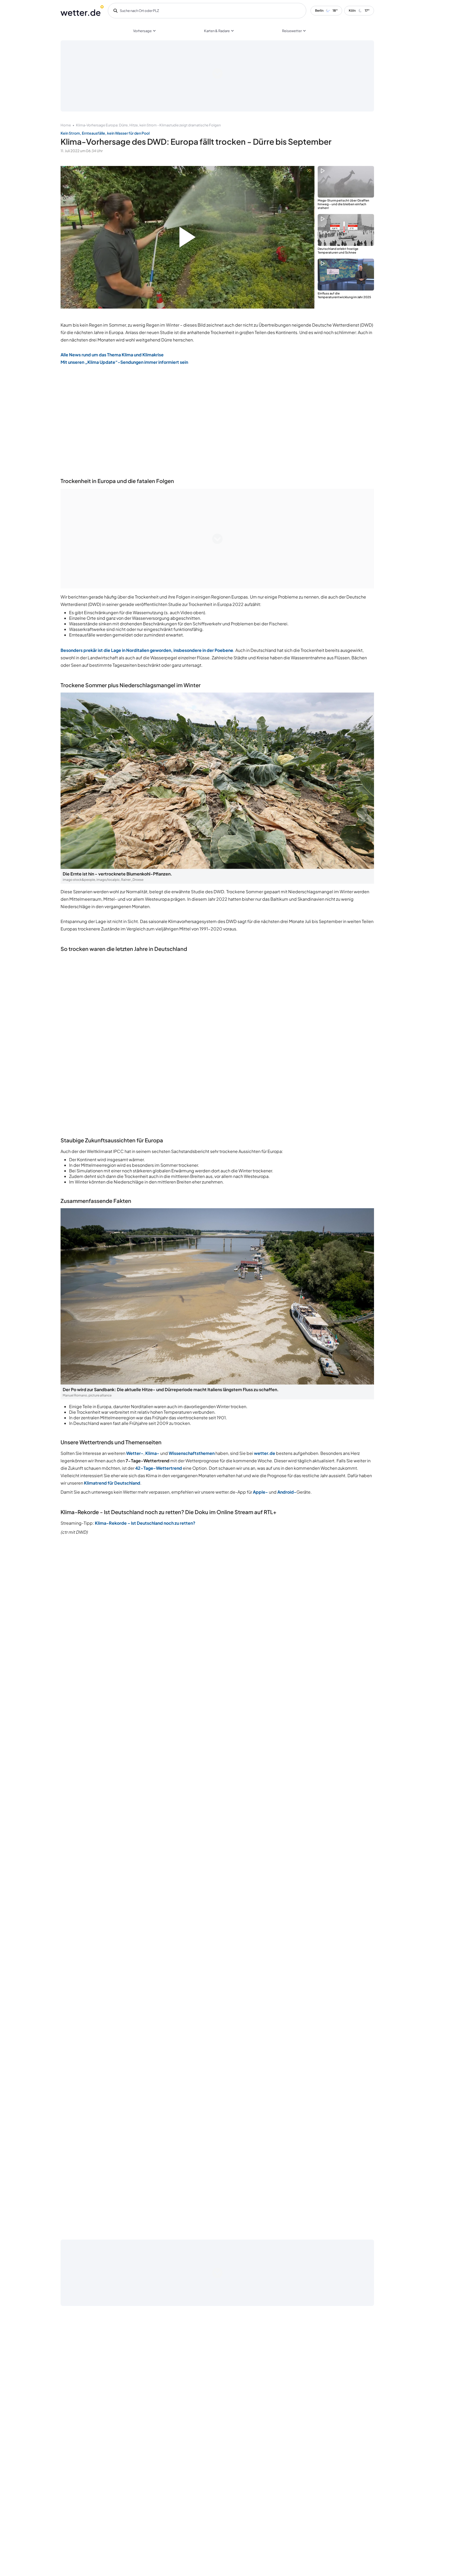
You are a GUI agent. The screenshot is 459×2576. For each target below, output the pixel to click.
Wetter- (135, 1453)
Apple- (260, 1492)
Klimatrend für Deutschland (112, 1483)
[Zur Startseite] (82, 11)
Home (66, 125)
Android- (287, 1492)
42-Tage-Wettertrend (159, 1468)
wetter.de (265, 1453)
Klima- (152, 1453)
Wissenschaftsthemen (192, 1453)
